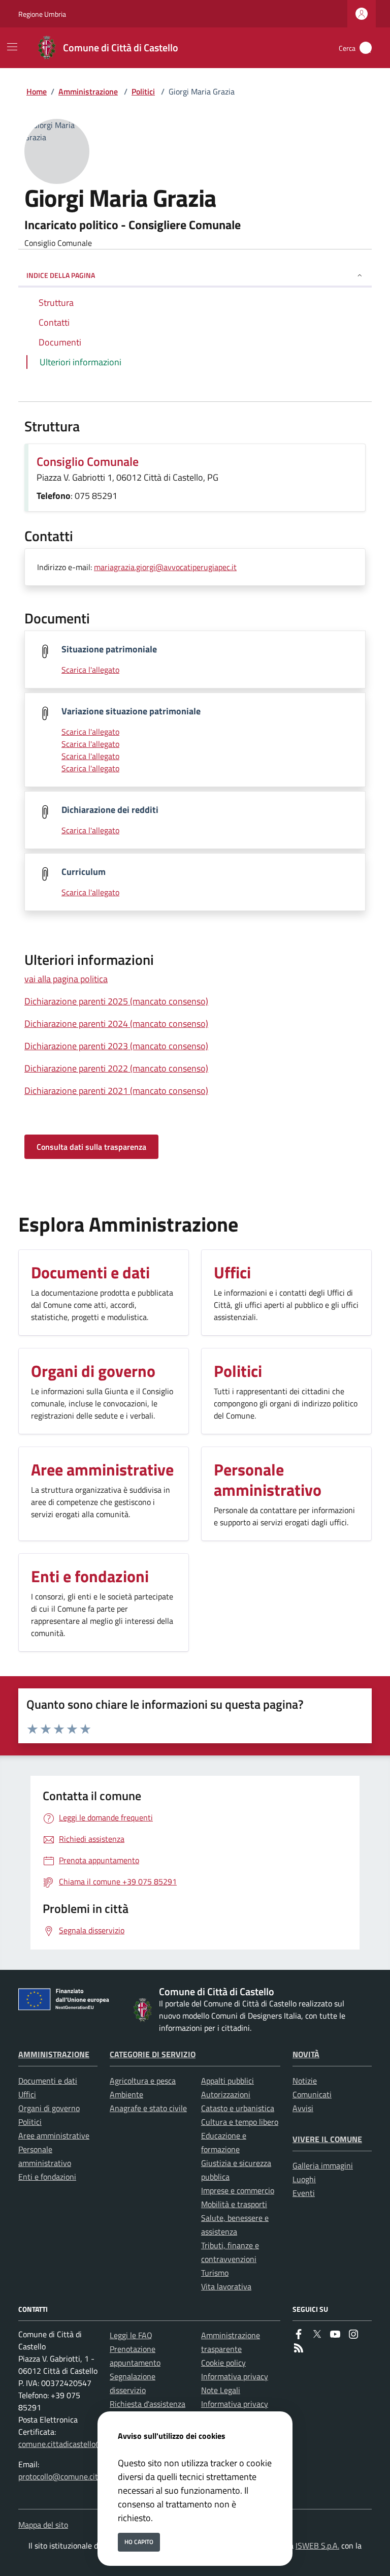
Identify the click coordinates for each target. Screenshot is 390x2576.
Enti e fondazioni (47, 2177)
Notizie (305, 2081)
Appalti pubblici (227, 2081)
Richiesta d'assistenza (148, 2404)
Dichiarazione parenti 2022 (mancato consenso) (116, 1068)
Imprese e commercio (238, 2190)
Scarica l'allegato (90, 670)
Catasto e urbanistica (238, 2108)
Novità (306, 2054)
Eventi (304, 2193)
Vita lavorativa (226, 2286)
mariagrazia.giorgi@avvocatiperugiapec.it (165, 567)
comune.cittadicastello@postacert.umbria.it (93, 2444)
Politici (143, 91)
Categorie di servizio (153, 2054)
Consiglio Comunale (88, 461)
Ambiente (126, 2094)
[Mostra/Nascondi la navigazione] (12, 47)
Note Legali (221, 2390)
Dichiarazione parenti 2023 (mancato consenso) (116, 1046)
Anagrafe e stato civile (148, 2108)
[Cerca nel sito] (366, 48)
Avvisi (303, 2108)
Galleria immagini (323, 2165)
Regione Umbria (42, 14)
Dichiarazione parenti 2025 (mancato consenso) (116, 1001)
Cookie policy (223, 2363)
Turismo (215, 2273)
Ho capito (139, 2542)
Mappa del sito (43, 2525)
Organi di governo (49, 2108)
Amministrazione (88, 91)
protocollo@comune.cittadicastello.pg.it (86, 2476)
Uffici (27, 2094)
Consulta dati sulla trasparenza (91, 1147)
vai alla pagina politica (66, 979)
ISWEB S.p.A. (317, 2546)
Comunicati (312, 2094)
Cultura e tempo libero (240, 2122)
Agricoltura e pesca (143, 2081)
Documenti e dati (48, 2081)
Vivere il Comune (327, 2139)
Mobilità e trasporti (234, 2204)
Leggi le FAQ (131, 2335)
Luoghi (304, 2179)
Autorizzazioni (226, 2094)
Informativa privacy (235, 2376)
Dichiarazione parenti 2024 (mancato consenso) (116, 1024)
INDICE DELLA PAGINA (61, 275)
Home (37, 91)
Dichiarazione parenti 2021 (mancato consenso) (116, 1091)
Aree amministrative (54, 2135)
